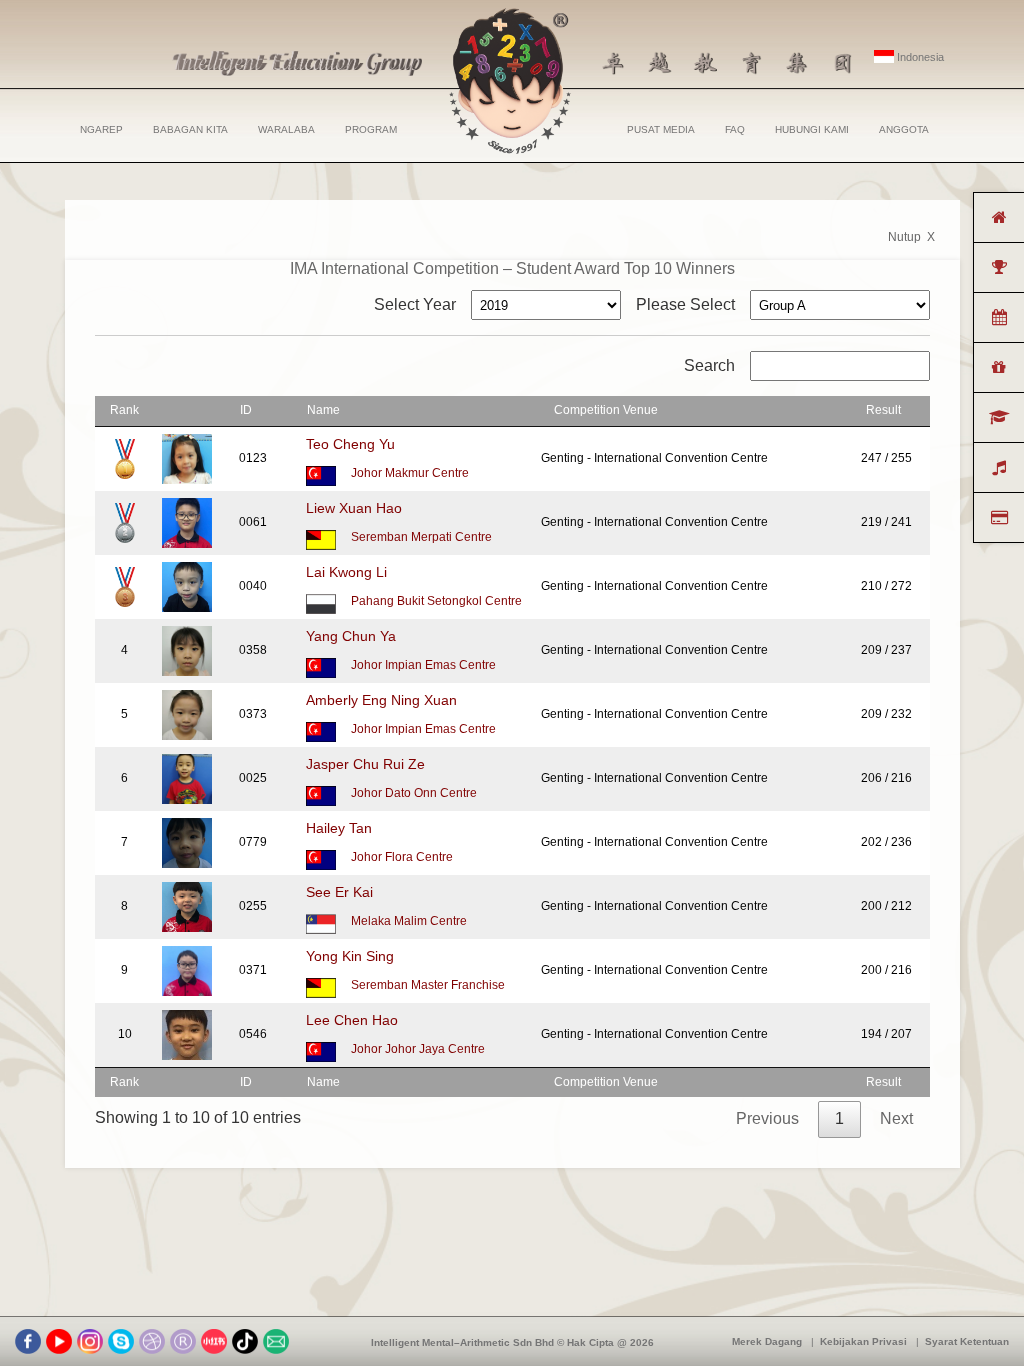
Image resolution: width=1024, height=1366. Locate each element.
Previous (767, 1118)
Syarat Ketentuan (967, 1341)
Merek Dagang (767, 1341)
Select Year (415, 304)
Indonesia (919, 57)
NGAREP (101, 129)
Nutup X (911, 237)
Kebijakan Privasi (863, 1341)
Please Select (685, 304)
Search (709, 365)
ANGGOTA (904, 129)
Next (896, 1118)
